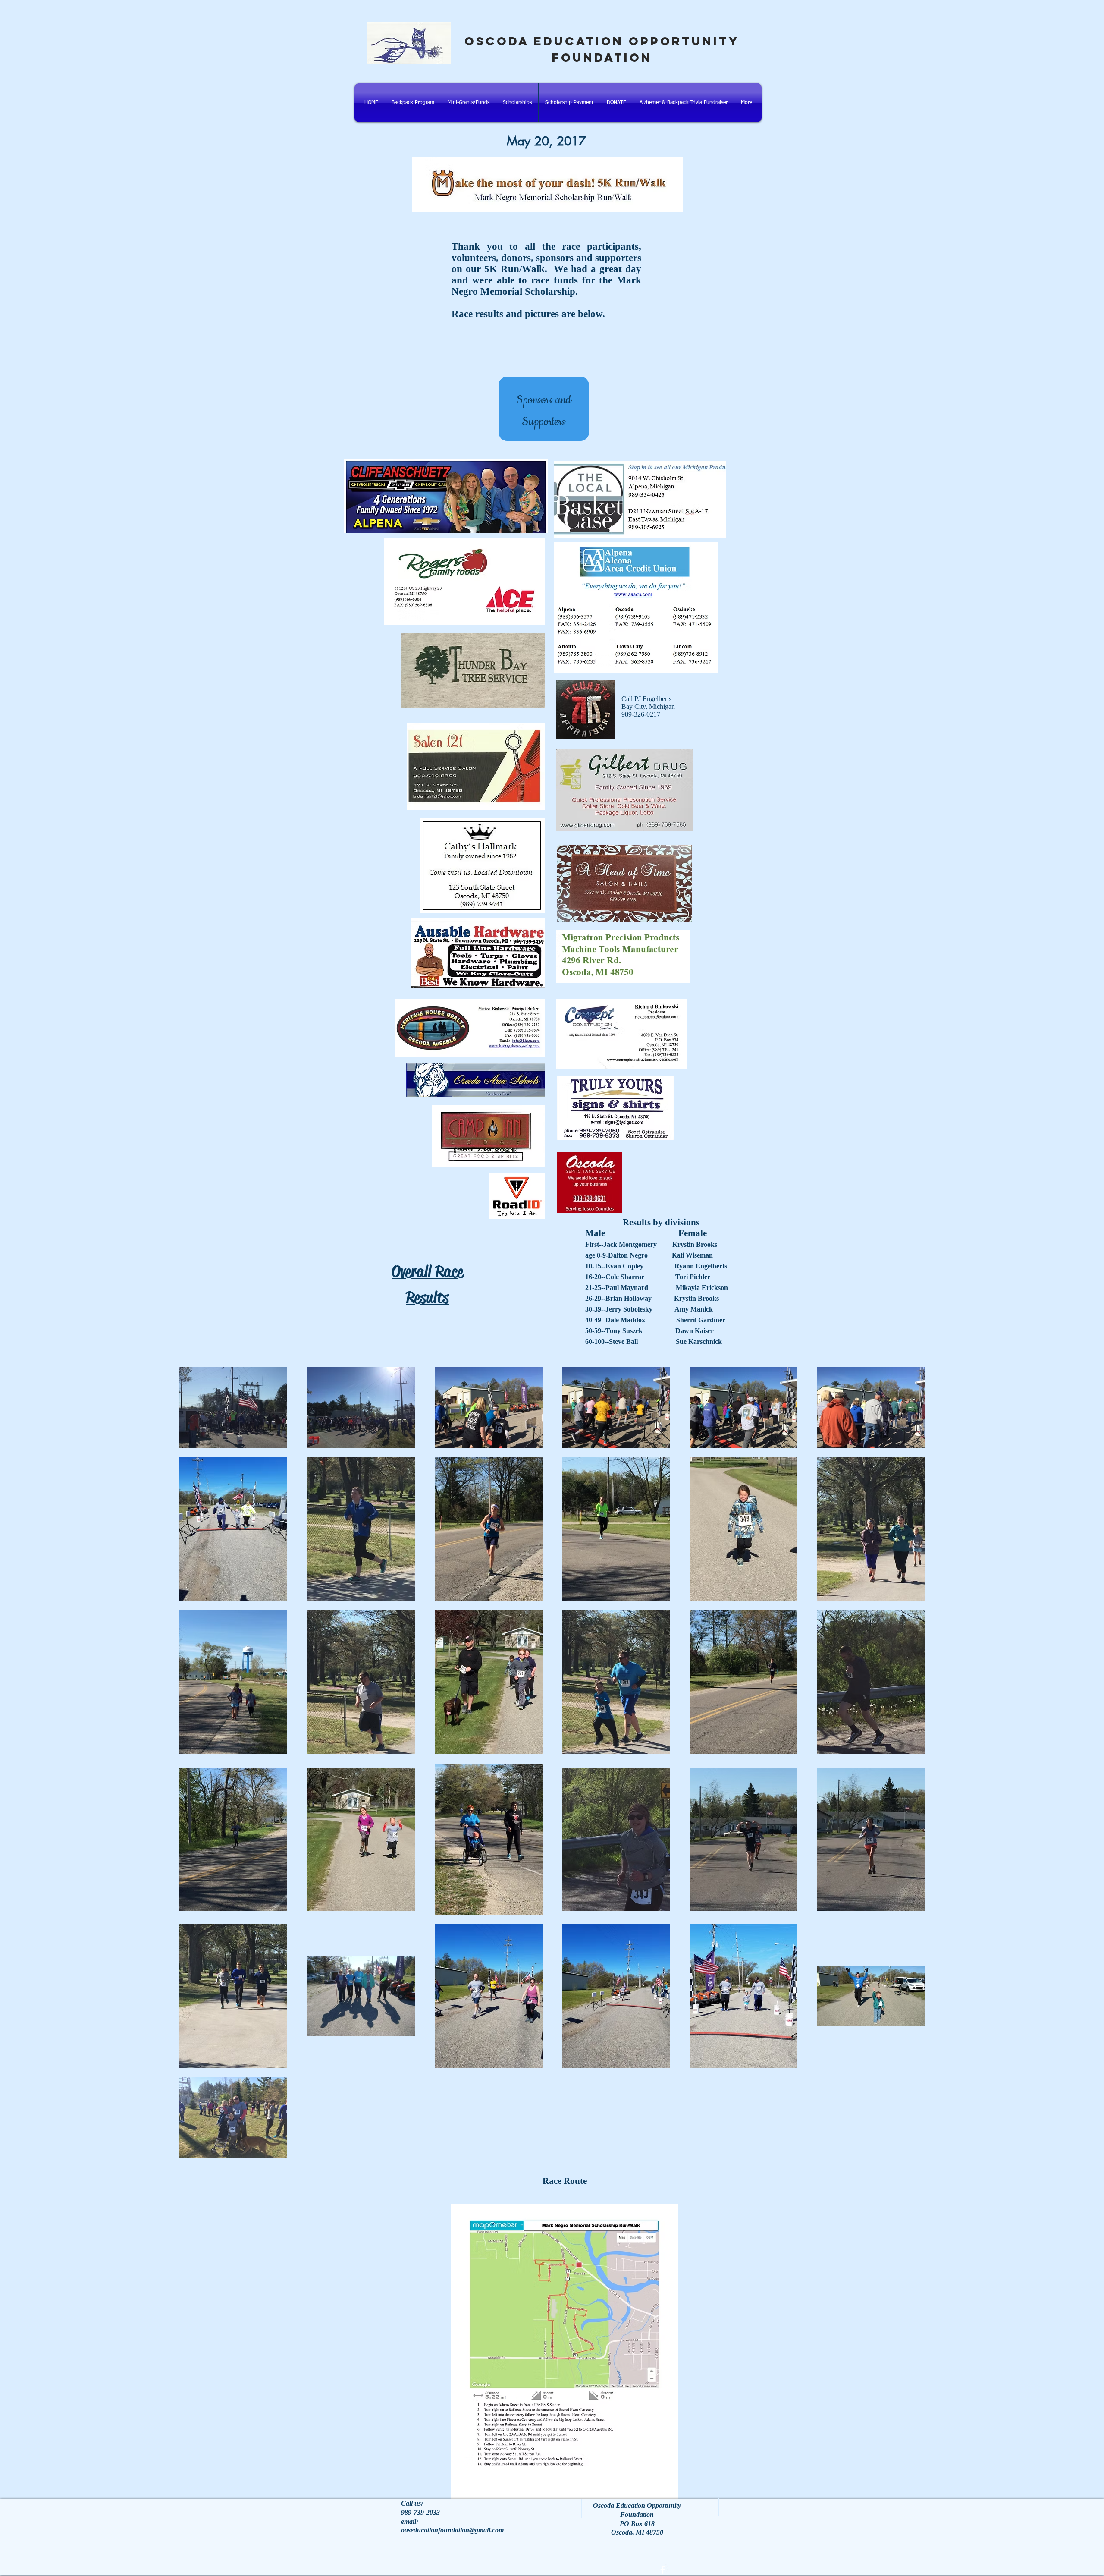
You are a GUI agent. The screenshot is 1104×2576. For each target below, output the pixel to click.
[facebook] (663, 2570)
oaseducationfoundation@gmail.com (452, 2530)
